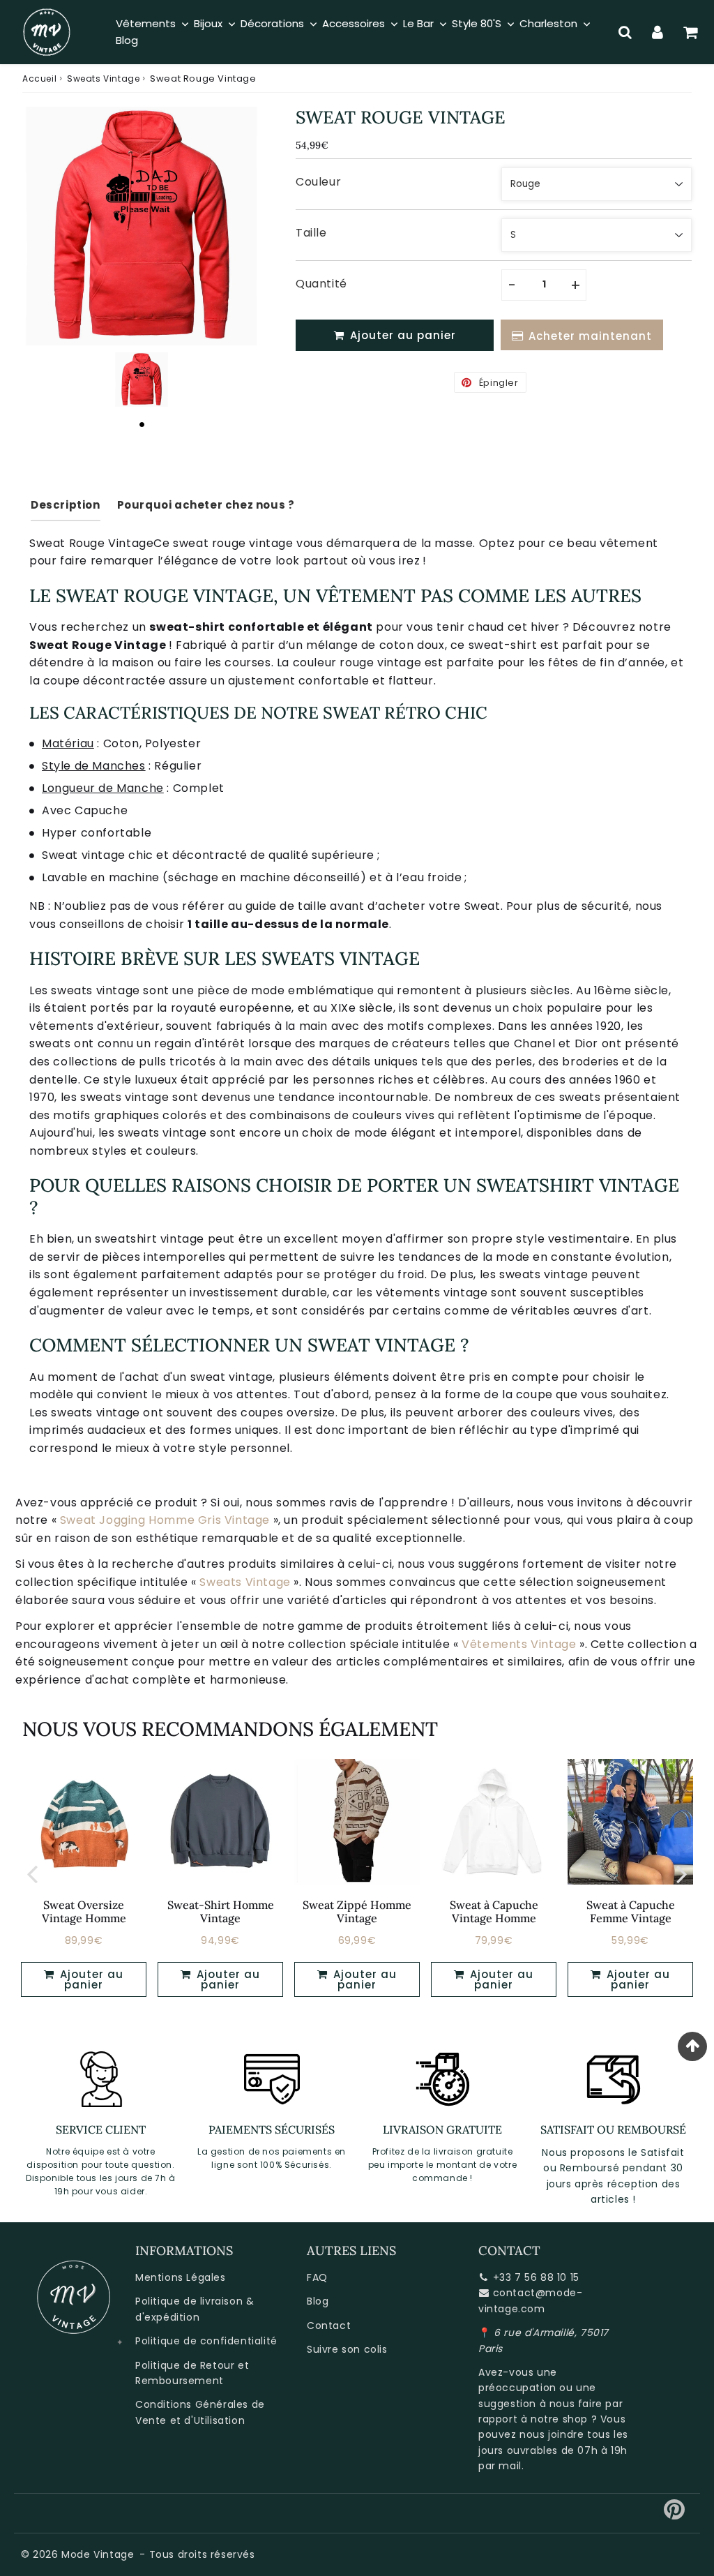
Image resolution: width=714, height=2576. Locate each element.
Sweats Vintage (103, 78)
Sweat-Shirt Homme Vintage (221, 1911)
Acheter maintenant (590, 336)
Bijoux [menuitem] (208, 23)
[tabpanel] (142, 380)
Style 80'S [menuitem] (477, 23)
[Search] (625, 32)
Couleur (318, 182)
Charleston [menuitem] (548, 23)
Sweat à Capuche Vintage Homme (494, 1911)
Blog (318, 2301)
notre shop (559, 2419)
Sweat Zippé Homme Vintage (357, 1911)
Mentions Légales (181, 2277)
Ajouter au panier (90, 1979)
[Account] (658, 32)
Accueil (39, 78)
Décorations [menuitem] (272, 23)
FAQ (317, 2277)
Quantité (321, 284)
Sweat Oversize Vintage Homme (84, 1911)
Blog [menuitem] (127, 40)
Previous (32, 1874)
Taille (311, 233)
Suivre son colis (347, 2349)
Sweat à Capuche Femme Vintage (631, 1911)
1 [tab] (142, 424)
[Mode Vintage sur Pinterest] (675, 2515)
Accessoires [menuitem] (354, 23)
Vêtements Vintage (519, 1644)
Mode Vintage (98, 2554)
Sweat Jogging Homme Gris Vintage (165, 1520)
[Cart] (691, 32)
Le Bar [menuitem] (418, 23)
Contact (329, 2326)
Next (682, 1874)
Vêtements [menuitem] (146, 23)
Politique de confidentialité (206, 2341)
